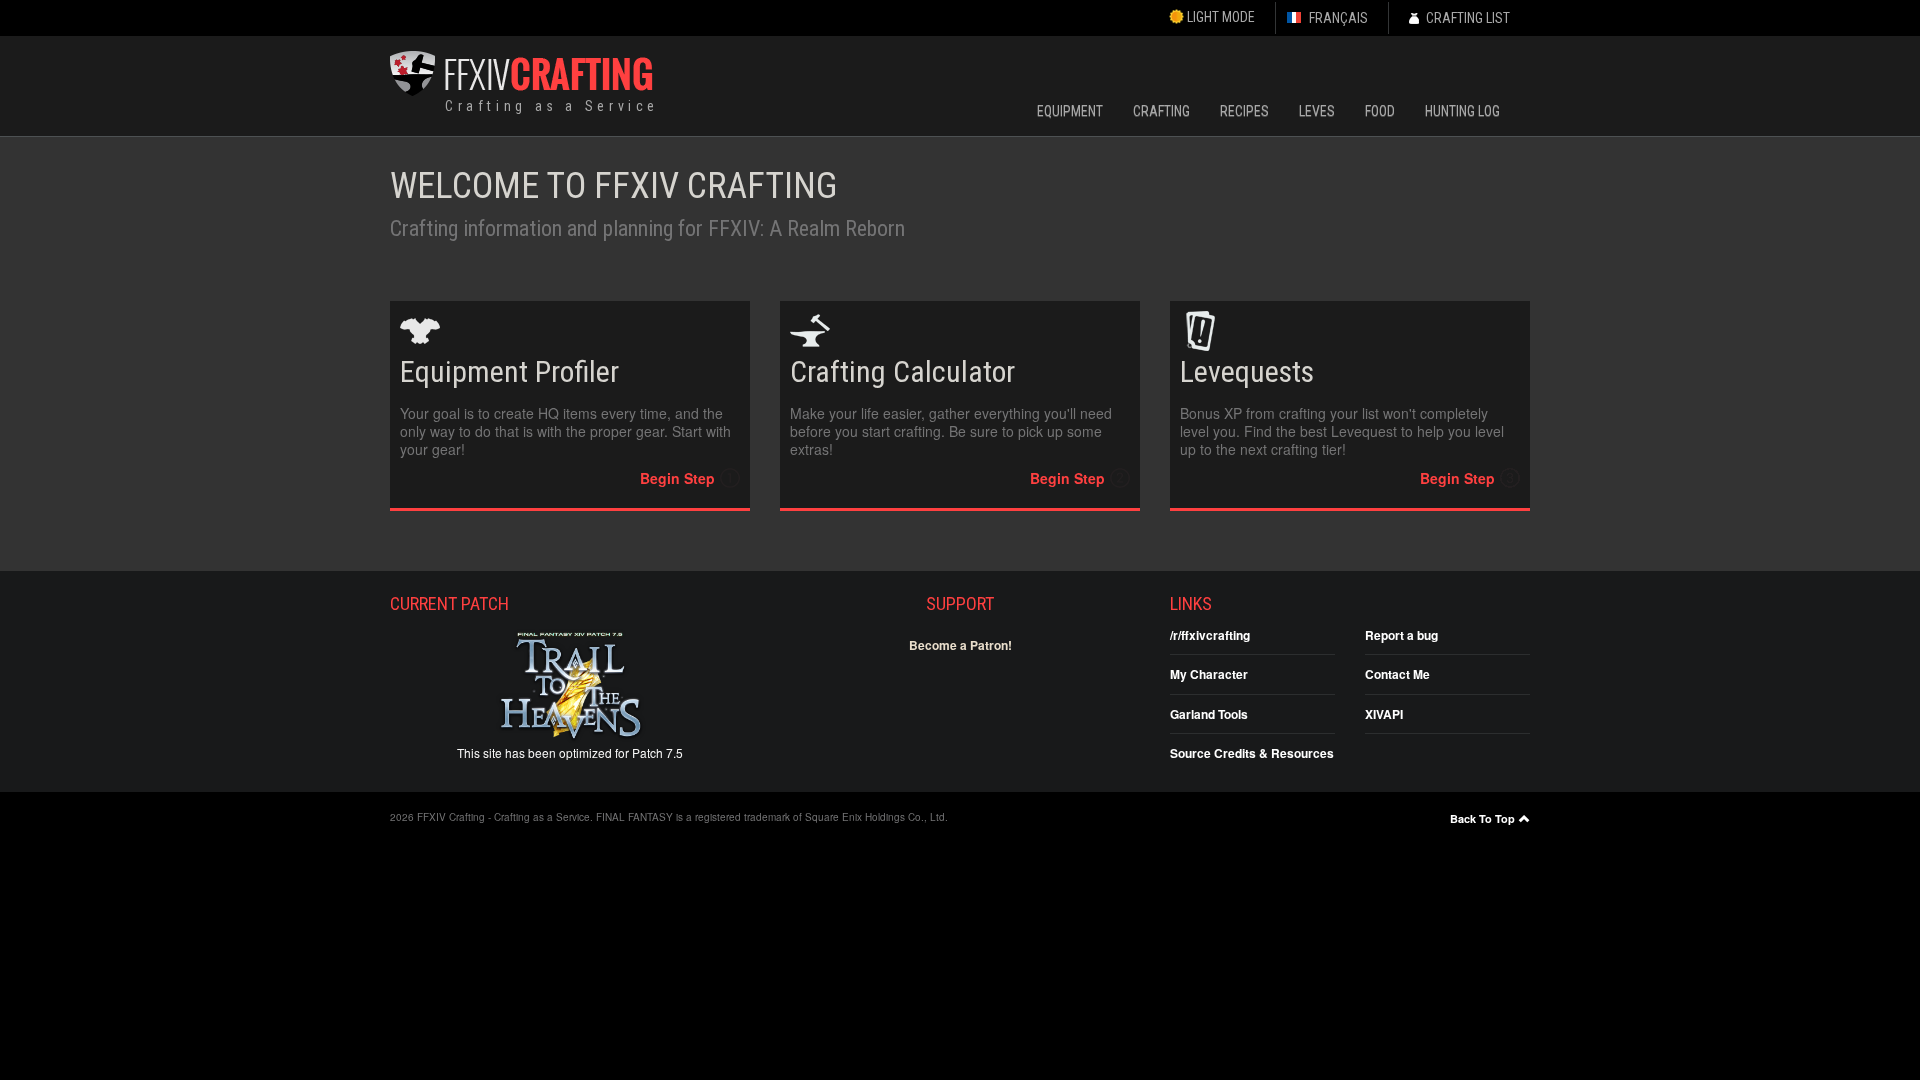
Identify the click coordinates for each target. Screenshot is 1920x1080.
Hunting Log (1462, 111)
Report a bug (1401, 635)
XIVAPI (1384, 714)
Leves (1317, 111)
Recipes (1244, 111)
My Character (1209, 674)
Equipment (1070, 111)
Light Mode (1219, 17)
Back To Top (1482, 818)
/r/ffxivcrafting (1210, 635)
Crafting (1161, 111)
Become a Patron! (960, 645)
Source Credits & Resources (1252, 753)
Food (1380, 111)
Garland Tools (1209, 714)
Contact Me (1397, 674)
